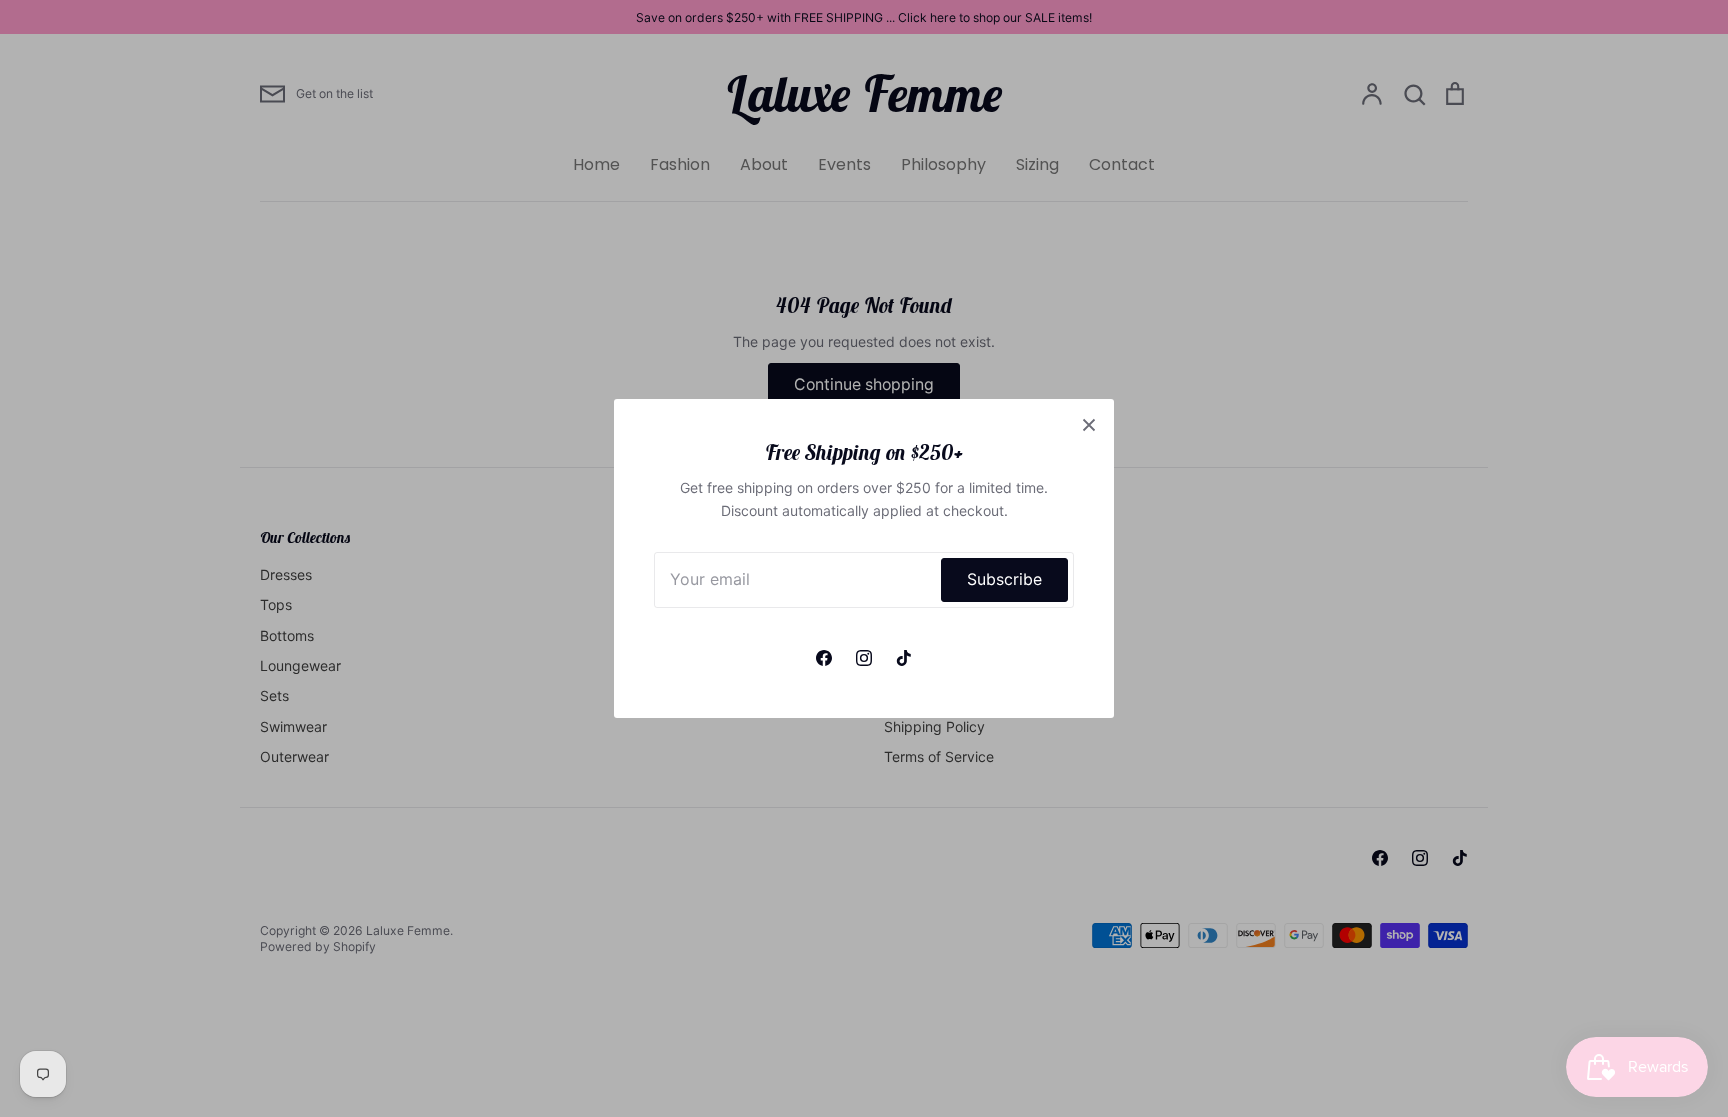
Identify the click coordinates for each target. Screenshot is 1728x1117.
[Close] (1089, 424)
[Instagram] (864, 658)
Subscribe (1004, 579)
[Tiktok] (904, 658)
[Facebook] (824, 658)
